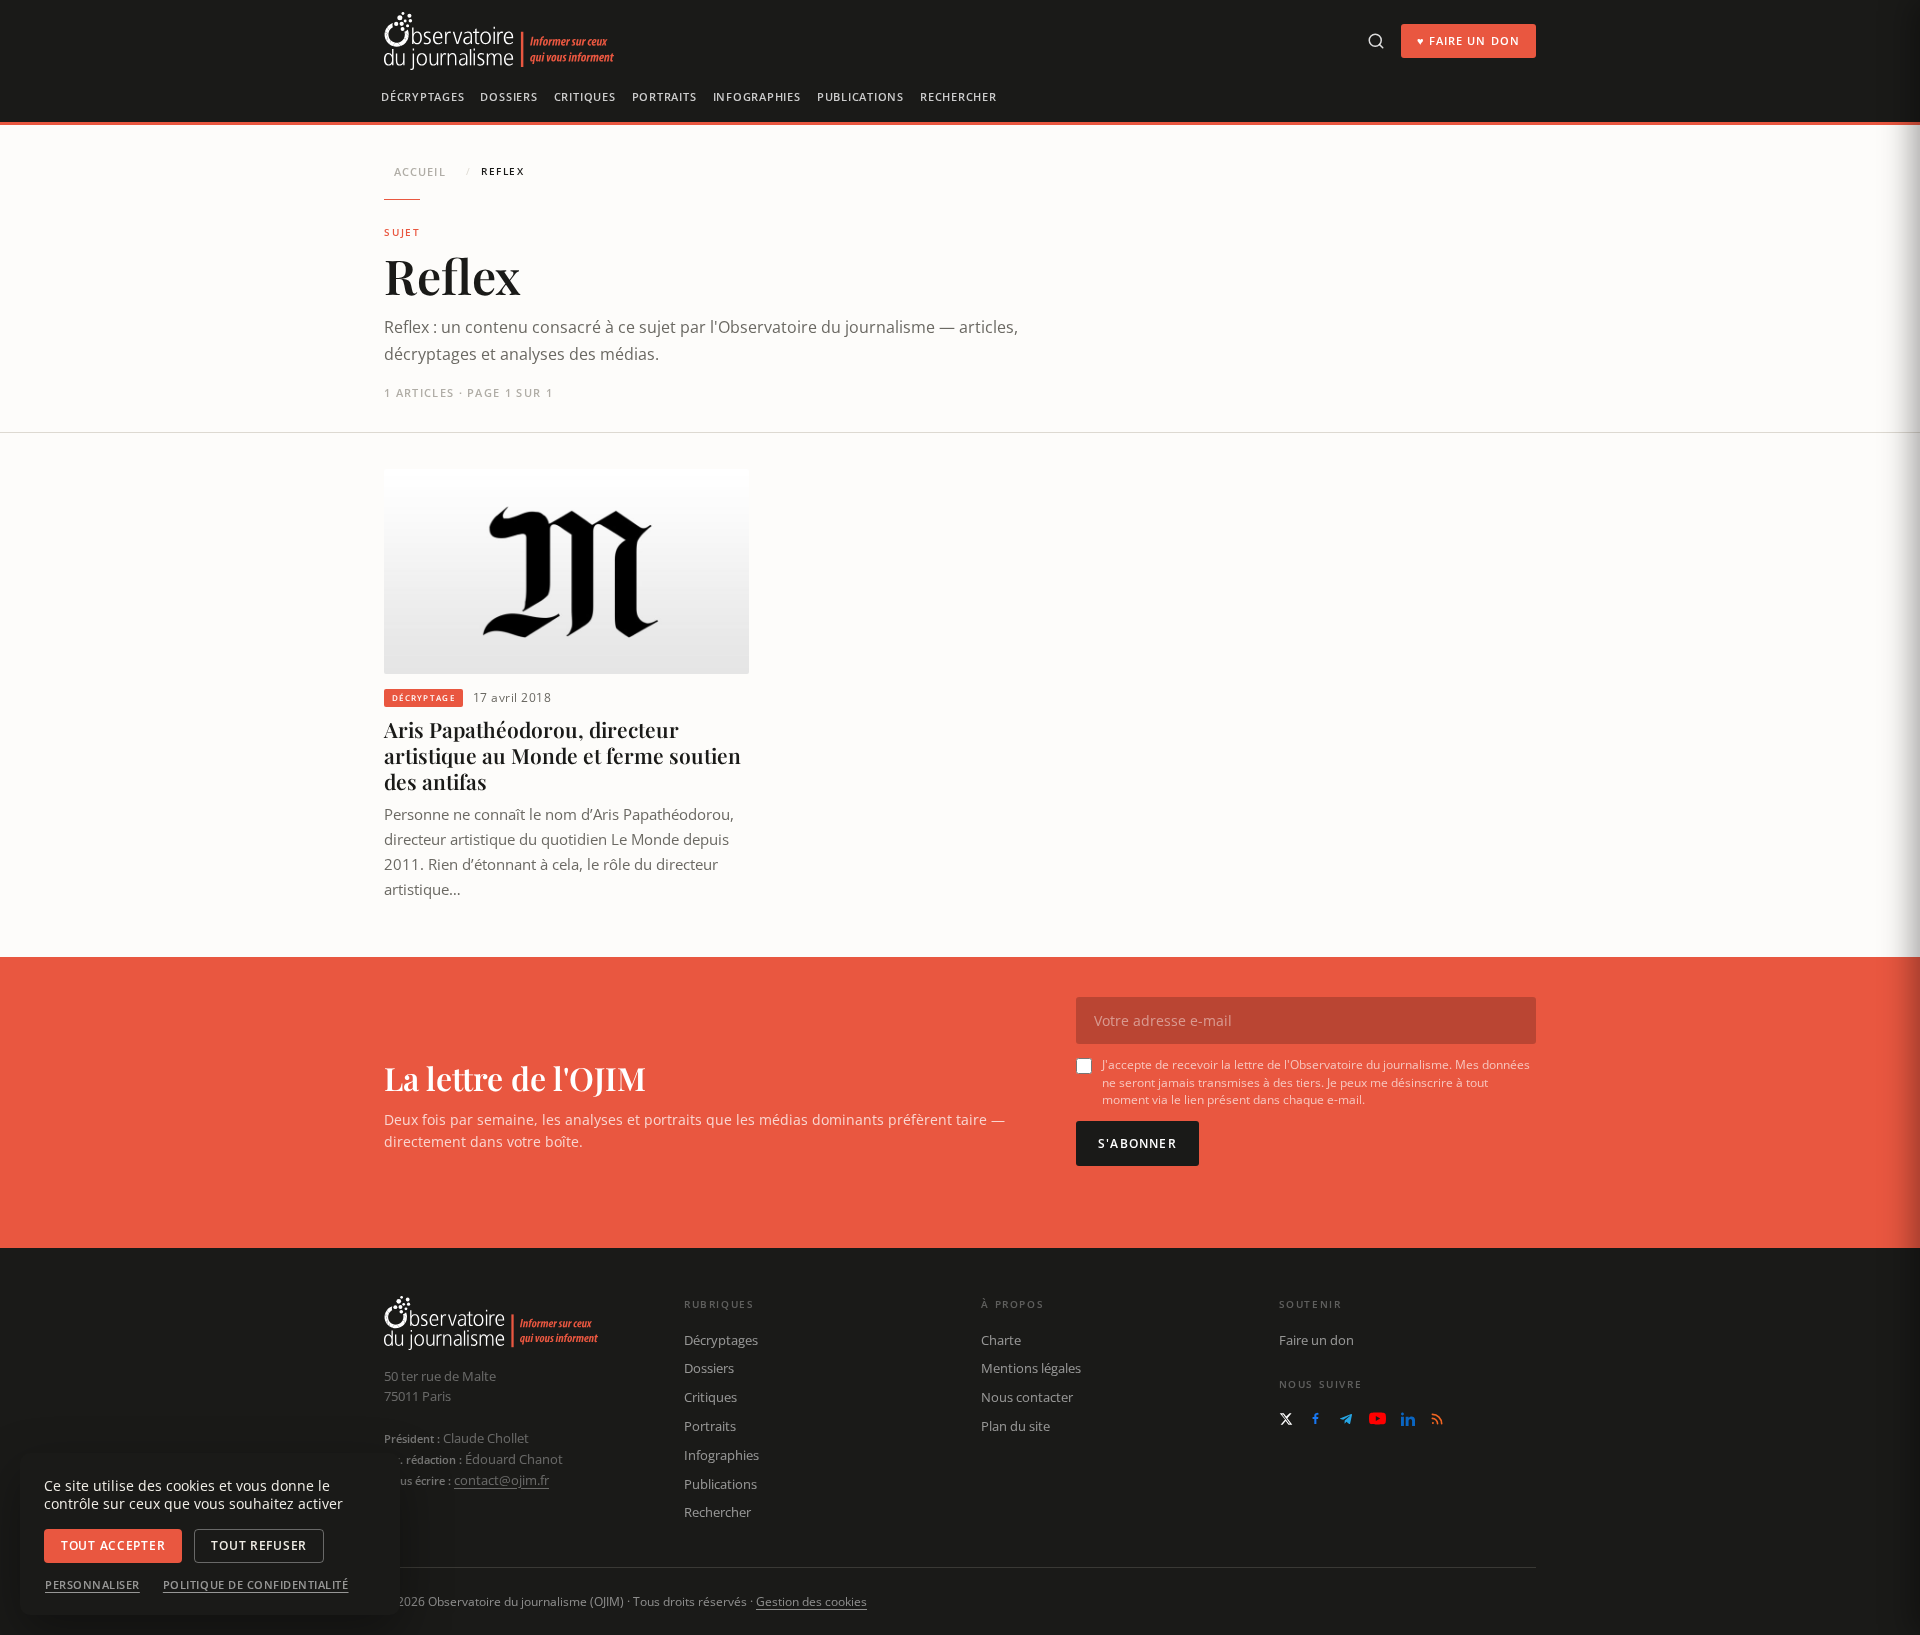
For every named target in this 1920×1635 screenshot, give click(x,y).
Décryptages (422, 96)
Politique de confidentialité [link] (256, 1585)
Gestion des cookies (811, 1601)
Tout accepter (113, 1545)
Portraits (664, 96)
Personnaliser (92, 1585)
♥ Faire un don (1468, 40)
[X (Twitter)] (1286, 1419)
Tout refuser (259, 1545)
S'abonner (1137, 1143)
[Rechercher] (1376, 41)
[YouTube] (1377, 1418)
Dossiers (508, 96)
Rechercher (958, 96)
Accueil (420, 171)
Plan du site (1015, 1426)
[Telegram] (1346, 1419)
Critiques (585, 96)
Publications (860, 96)
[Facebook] (1315, 1418)
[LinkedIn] (1408, 1419)
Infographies (757, 96)
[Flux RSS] (1437, 1419)
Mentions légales (1031, 1368)
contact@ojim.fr (501, 1480)
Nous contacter (1027, 1397)
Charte (1001, 1340)
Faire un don (1316, 1340)
